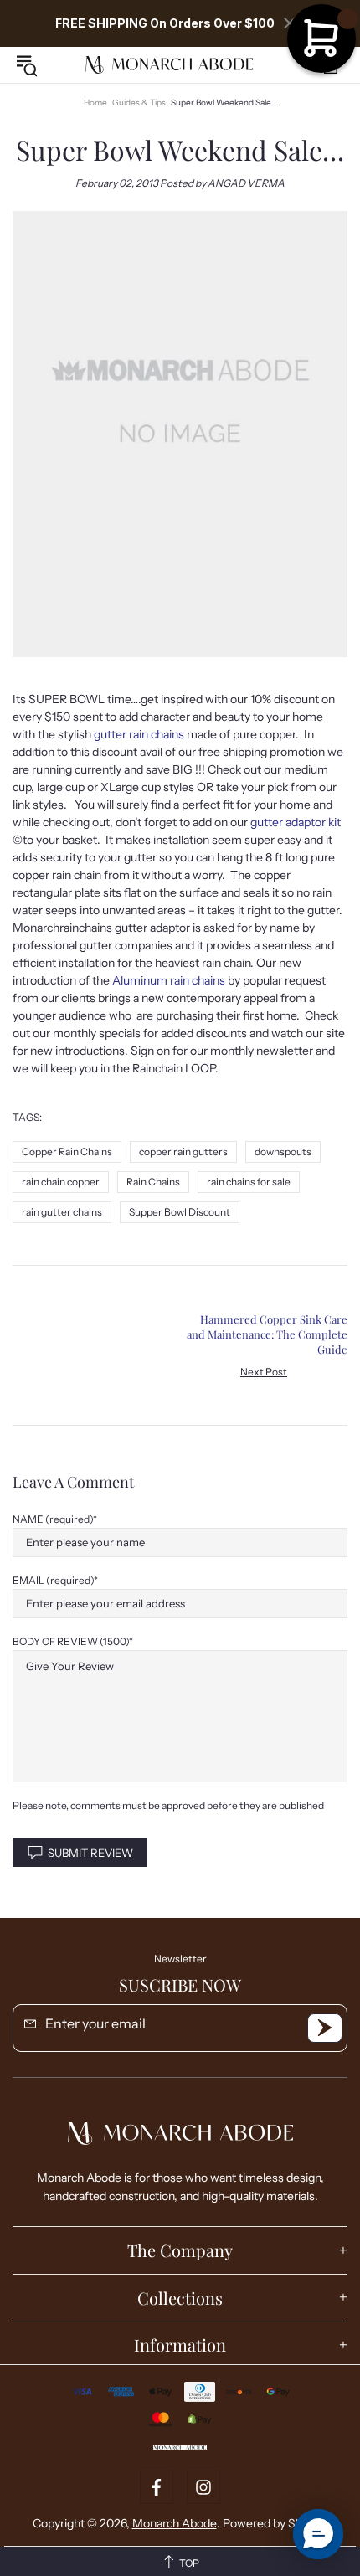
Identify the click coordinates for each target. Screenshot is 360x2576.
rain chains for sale (249, 1182)
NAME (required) (53, 1519)
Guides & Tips (139, 103)
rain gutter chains (62, 1212)
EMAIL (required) (53, 1580)
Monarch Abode (169, 64)
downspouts (283, 1152)
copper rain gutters (183, 1152)
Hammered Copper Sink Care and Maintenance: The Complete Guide (267, 1334)
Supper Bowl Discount (180, 1212)
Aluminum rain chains (169, 980)
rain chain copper (61, 1182)
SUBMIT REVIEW (90, 1853)
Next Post (264, 1372)
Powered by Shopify (275, 2523)
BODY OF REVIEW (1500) (71, 1641)
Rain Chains (153, 1182)
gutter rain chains (139, 734)
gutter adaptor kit (296, 822)
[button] (318, 2534)
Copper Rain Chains (67, 1152)
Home (95, 103)
